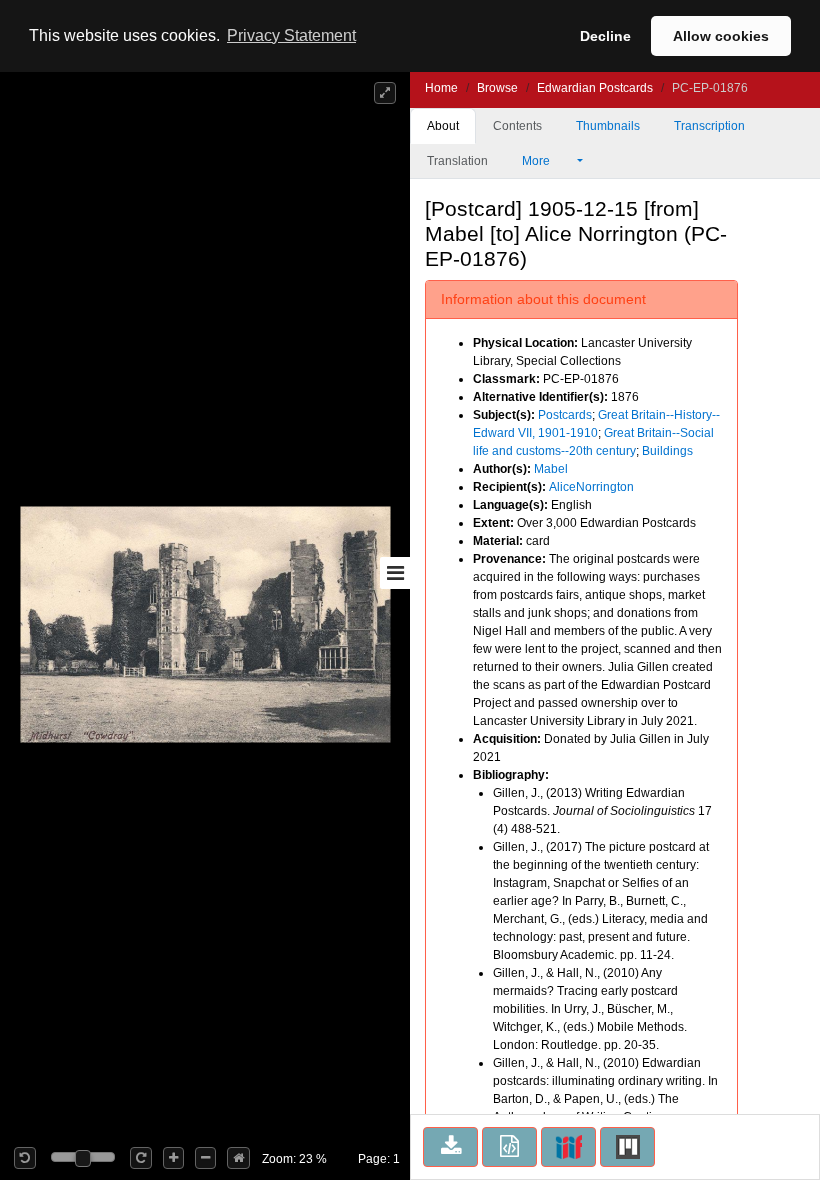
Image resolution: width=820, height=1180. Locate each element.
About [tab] (443, 126)
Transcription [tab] (709, 126)
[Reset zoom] (238, 1158)
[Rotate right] (141, 1158)
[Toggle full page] (385, 93)
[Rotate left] (25, 1158)
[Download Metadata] (509, 1147)
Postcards (565, 415)
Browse (497, 88)
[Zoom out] (205, 1158)
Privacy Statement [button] (291, 35)
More (537, 161)
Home (441, 88)
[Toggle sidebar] (395, 573)
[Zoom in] (173, 1158)
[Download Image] (450, 1147)
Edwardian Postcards (595, 88)
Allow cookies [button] (721, 36)
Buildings (667, 451)
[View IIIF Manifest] (568, 1147)
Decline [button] (605, 36)
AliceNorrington (591, 487)
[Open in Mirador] (627, 1147)
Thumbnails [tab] (608, 126)
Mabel (551, 469)
